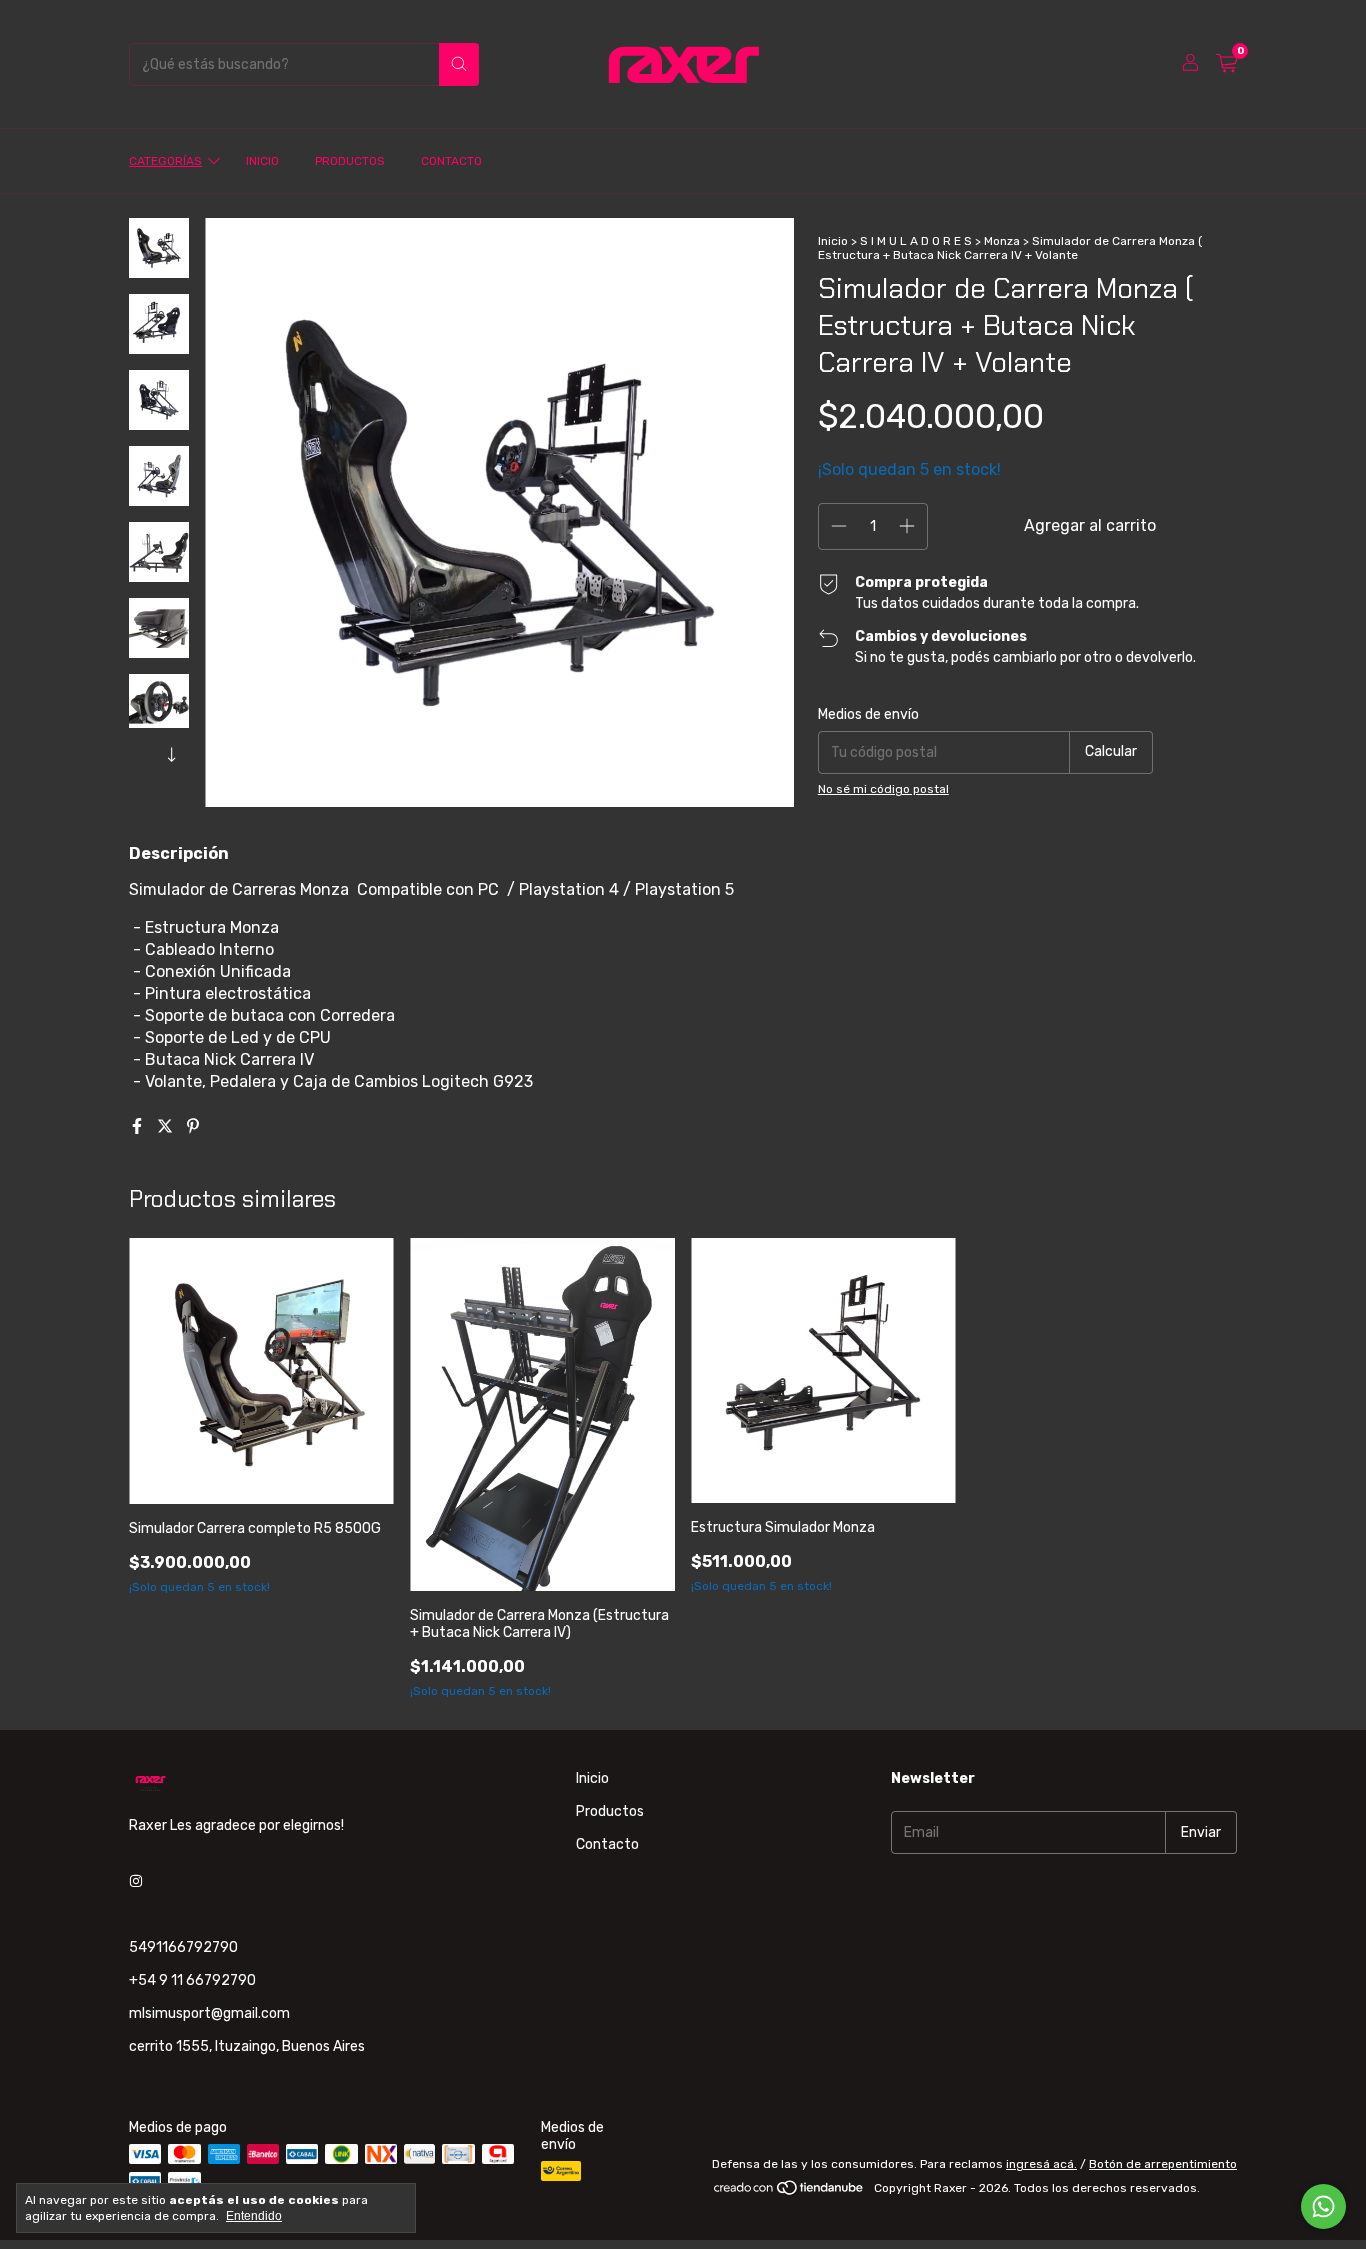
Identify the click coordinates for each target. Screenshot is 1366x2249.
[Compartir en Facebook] (139, 1126)
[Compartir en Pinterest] (193, 1126)
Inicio (262, 161)
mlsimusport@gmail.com (209, 2013)
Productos (350, 161)
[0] (1226, 64)
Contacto (451, 161)
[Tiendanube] (789, 2193)
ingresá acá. (1041, 2164)
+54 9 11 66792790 (192, 1980)
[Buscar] (459, 64)
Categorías (165, 161)
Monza (1002, 241)
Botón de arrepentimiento (1163, 2164)
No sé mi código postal (883, 789)
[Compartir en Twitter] (167, 1126)
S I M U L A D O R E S (916, 241)
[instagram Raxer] (136, 1882)
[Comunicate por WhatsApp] (1323, 2206)
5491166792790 (183, 1947)
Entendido (254, 2216)
